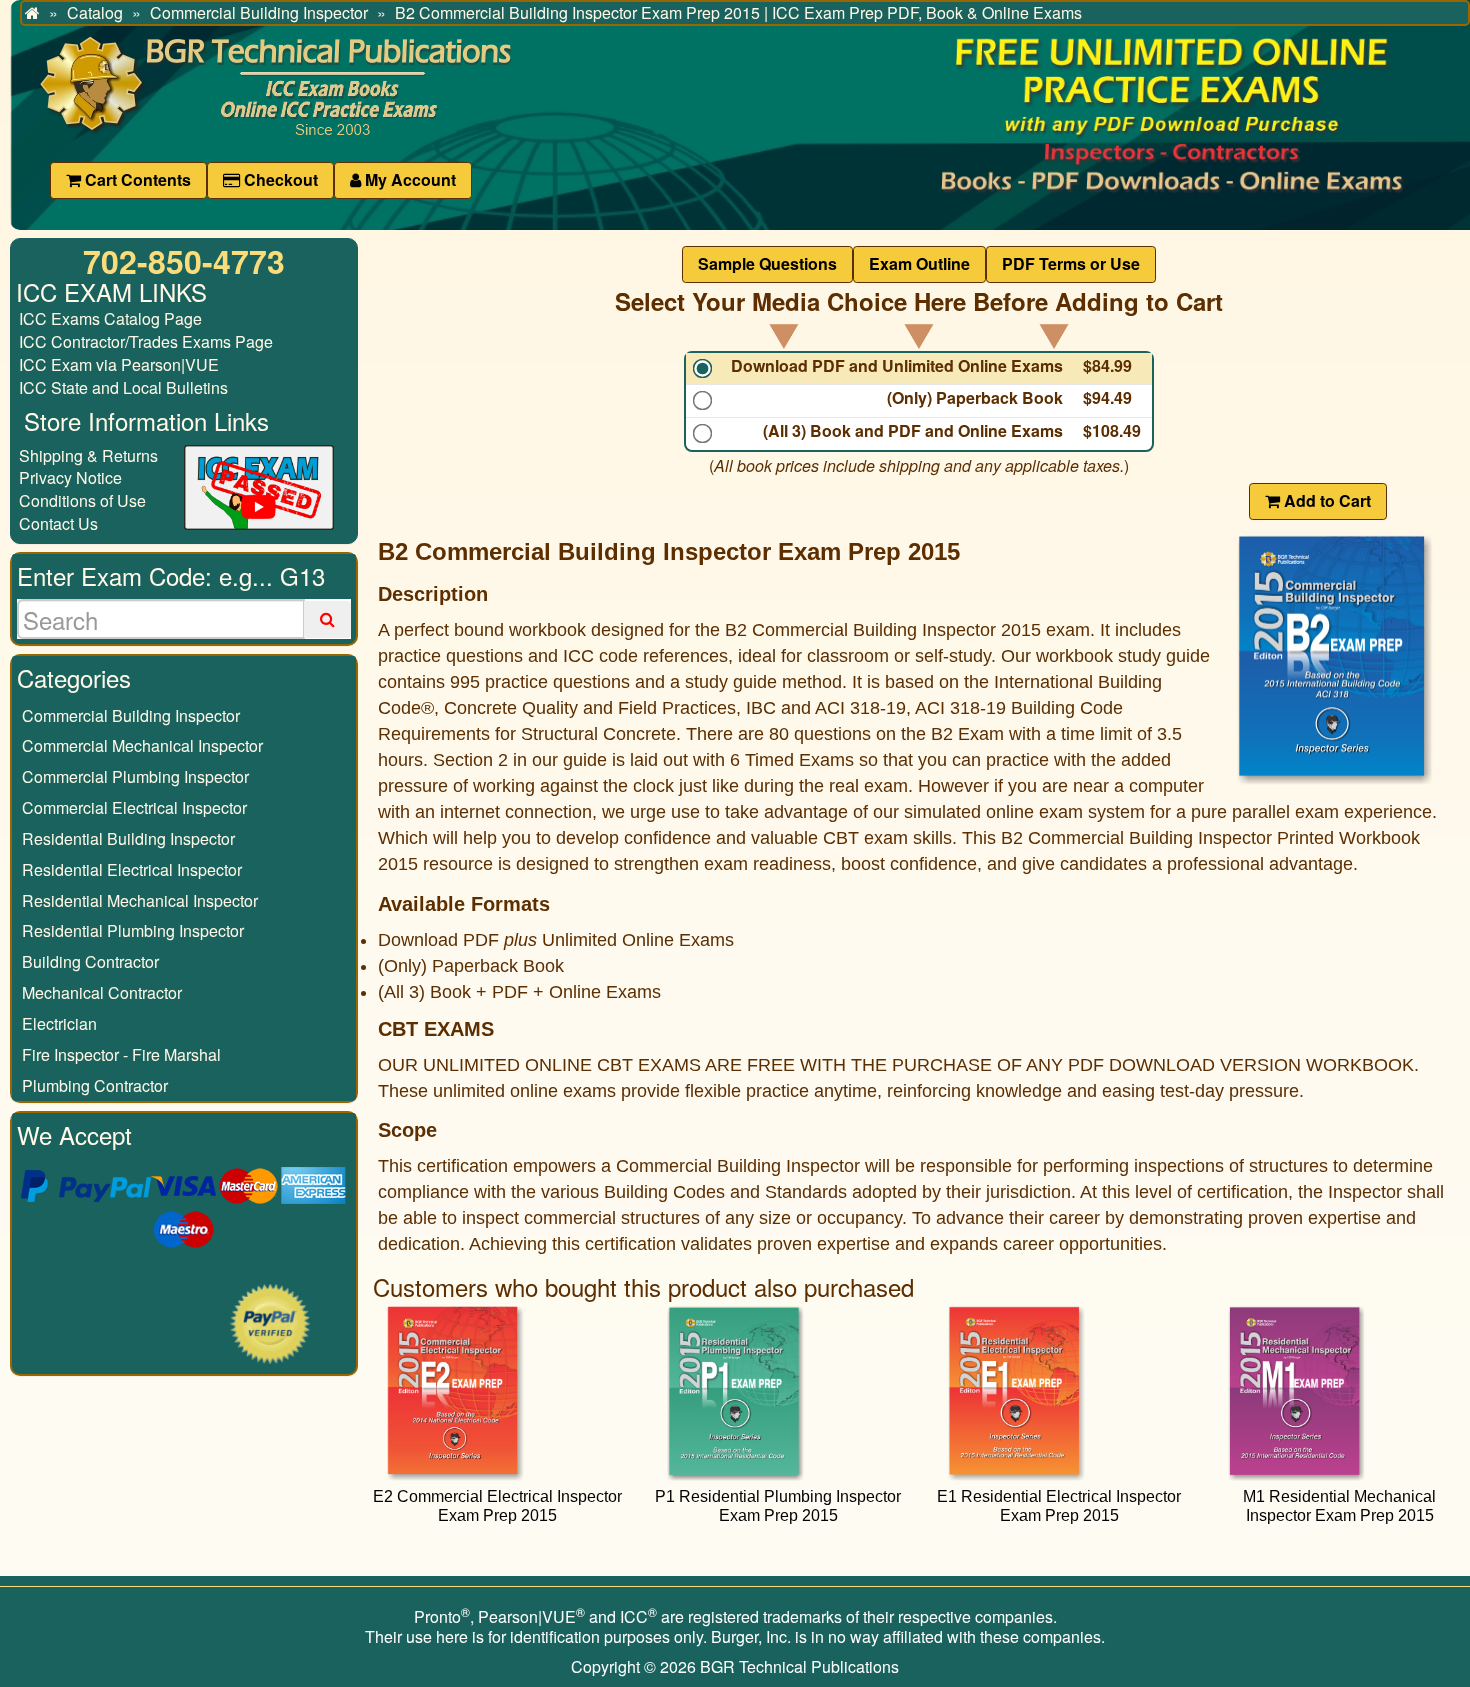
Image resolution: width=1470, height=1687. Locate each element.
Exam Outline (919, 263)
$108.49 (1112, 431)
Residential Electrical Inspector (132, 869)
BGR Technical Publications (799, 1666)
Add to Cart (1325, 500)
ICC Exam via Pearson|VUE (119, 364)
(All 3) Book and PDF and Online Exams (913, 431)
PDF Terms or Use (1071, 263)
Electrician (59, 1023)
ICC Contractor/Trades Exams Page (146, 341)
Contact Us (58, 523)
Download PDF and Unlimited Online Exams (897, 366)
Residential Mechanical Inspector (140, 900)
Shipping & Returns (88, 455)
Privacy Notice (70, 477)
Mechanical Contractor (102, 992)
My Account (408, 179)
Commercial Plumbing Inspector (135, 776)
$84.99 (1107, 366)
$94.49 (1107, 398)
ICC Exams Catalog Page (110, 318)
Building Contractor (90, 961)
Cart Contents (136, 179)
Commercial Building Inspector (131, 715)
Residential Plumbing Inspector (133, 930)
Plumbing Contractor (95, 1085)
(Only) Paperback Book (975, 398)
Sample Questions (767, 263)
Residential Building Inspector (128, 838)
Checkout (279, 179)
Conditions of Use (82, 500)
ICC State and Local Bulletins (123, 387)
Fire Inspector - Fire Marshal (121, 1054)
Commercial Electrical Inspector (134, 807)
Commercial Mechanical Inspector (142, 745)
